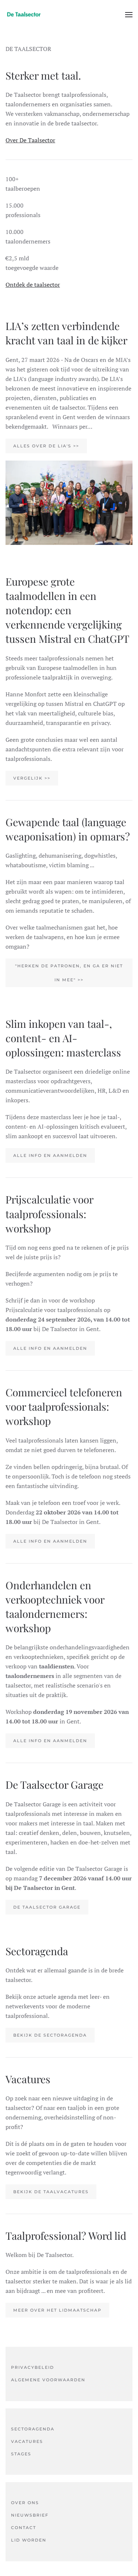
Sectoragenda (33, 2429)
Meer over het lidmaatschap (57, 2310)
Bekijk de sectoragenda (50, 2035)
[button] (129, 15)
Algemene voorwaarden (48, 2380)
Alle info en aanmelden (50, 1155)
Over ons (25, 2503)
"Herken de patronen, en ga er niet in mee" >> (69, 973)
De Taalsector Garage (47, 1907)
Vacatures (27, 2441)
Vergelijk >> (32, 778)
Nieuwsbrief (30, 2515)
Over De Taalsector (30, 140)
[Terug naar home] (24, 15)
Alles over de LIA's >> (46, 446)
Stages (21, 2454)
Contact (24, 2528)
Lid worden (29, 2540)
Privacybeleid (33, 2367)
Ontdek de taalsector (33, 285)
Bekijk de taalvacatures (51, 2192)
